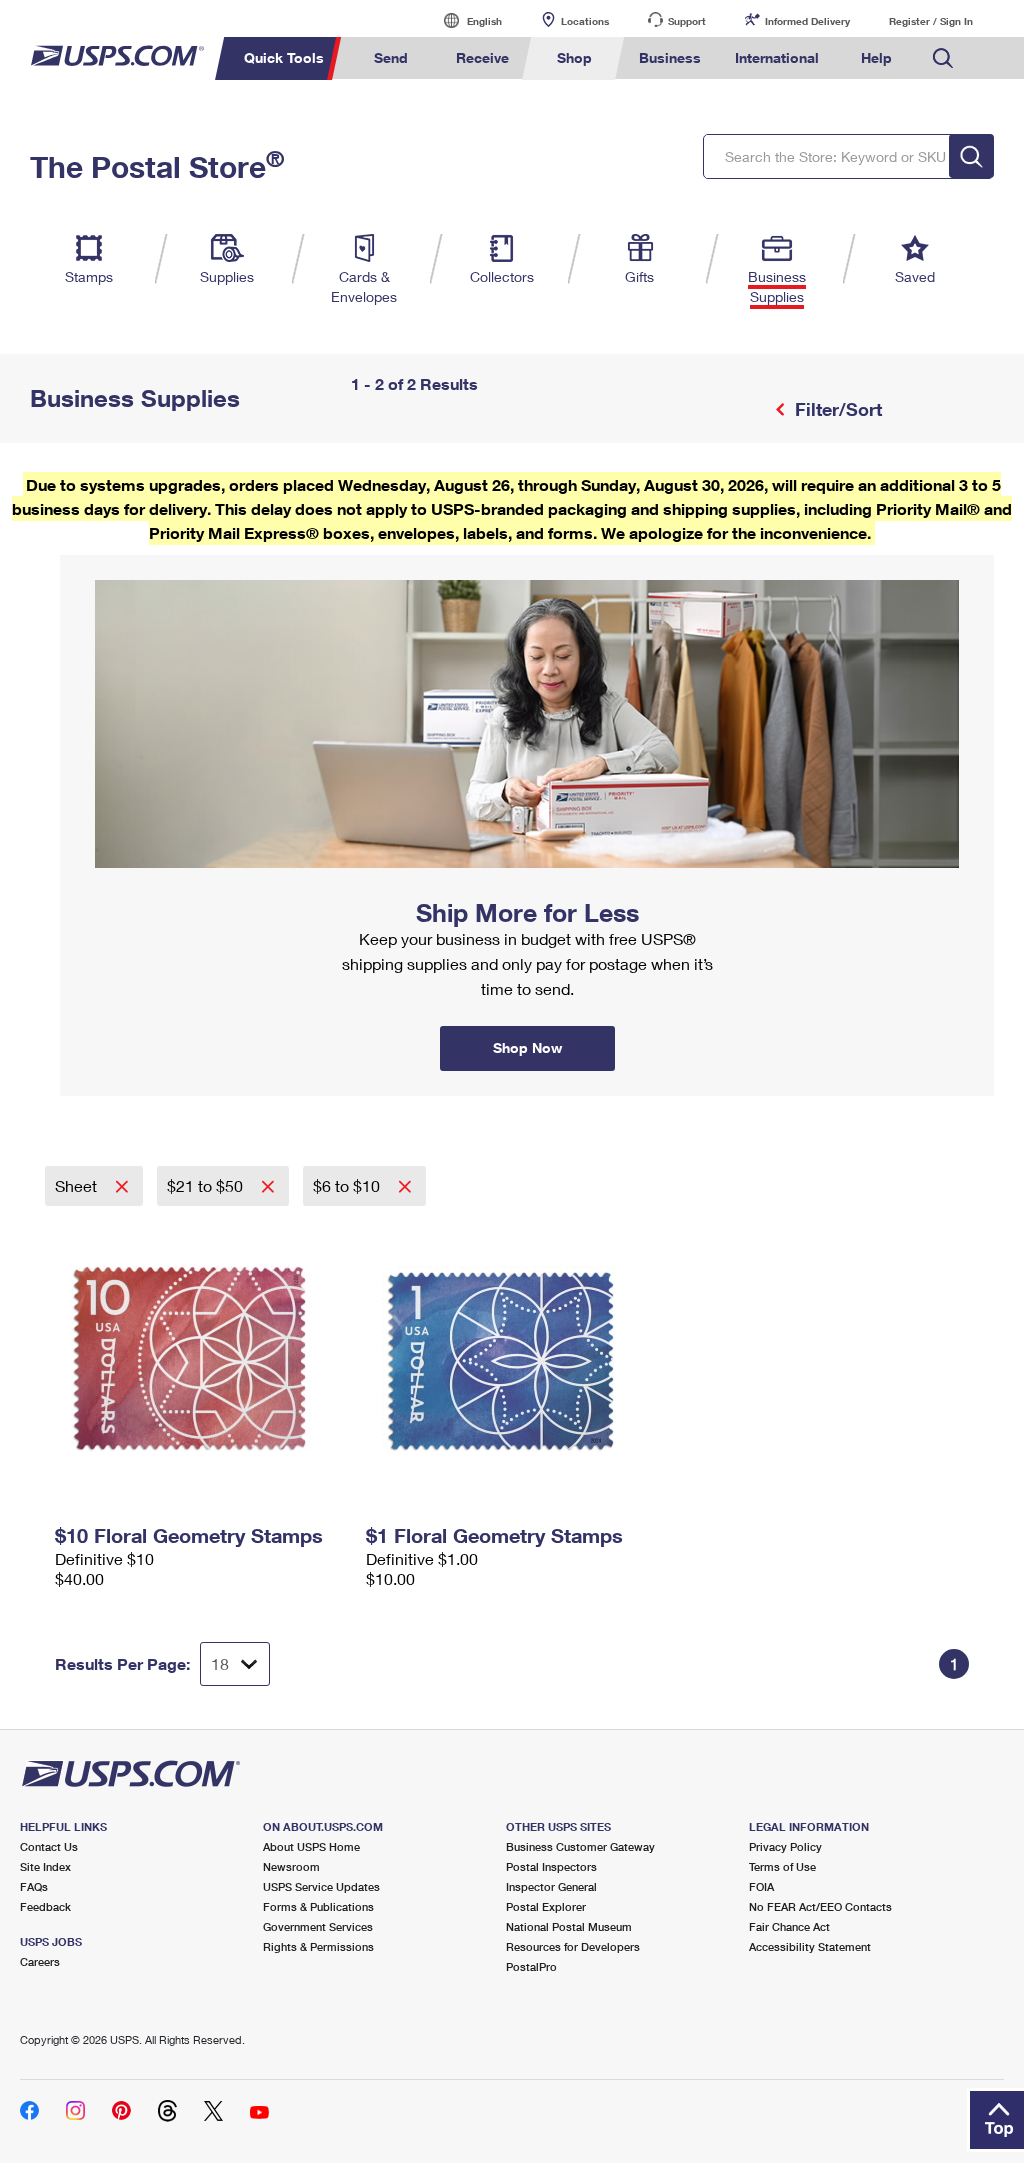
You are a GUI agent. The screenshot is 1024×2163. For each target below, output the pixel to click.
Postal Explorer (546, 1906)
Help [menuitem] (876, 57)
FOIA (761, 1886)
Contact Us (49, 1846)
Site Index (45, 1866)
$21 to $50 (207, 1185)
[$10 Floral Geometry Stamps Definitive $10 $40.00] (200, 1361)
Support (687, 21)
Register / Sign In (931, 21)
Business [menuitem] (670, 57)
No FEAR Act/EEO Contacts (820, 1906)
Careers (40, 1961)
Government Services (318, 1926)
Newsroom (291, 1866)
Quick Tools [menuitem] (284, 57)
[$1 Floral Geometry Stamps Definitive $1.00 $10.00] (511, 1361)
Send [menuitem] (391, 57)
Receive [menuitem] (482, 57)
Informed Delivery (807, 21)
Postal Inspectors (551, 1866)
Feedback (45, 1906)
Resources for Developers (573, 1946)
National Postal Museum (569, 1926)
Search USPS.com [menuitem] (943, 58)
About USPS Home (311, 1846)
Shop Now (84, 562)
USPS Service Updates (321, 1886)
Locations (585, 21)
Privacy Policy (785, 1846)
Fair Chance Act (789, 1926)
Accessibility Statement (810, 1946)
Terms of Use (782, 1866)
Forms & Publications (318, 1906)
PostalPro (531, 1966)
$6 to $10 (348, 1185)
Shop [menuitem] (574, 57)
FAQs (34, 1886)
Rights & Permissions (318, 1946)
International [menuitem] (777, 57)
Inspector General (551, 1886)
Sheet (78, 1185)
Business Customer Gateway (580, 1846)
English (464, 20)
